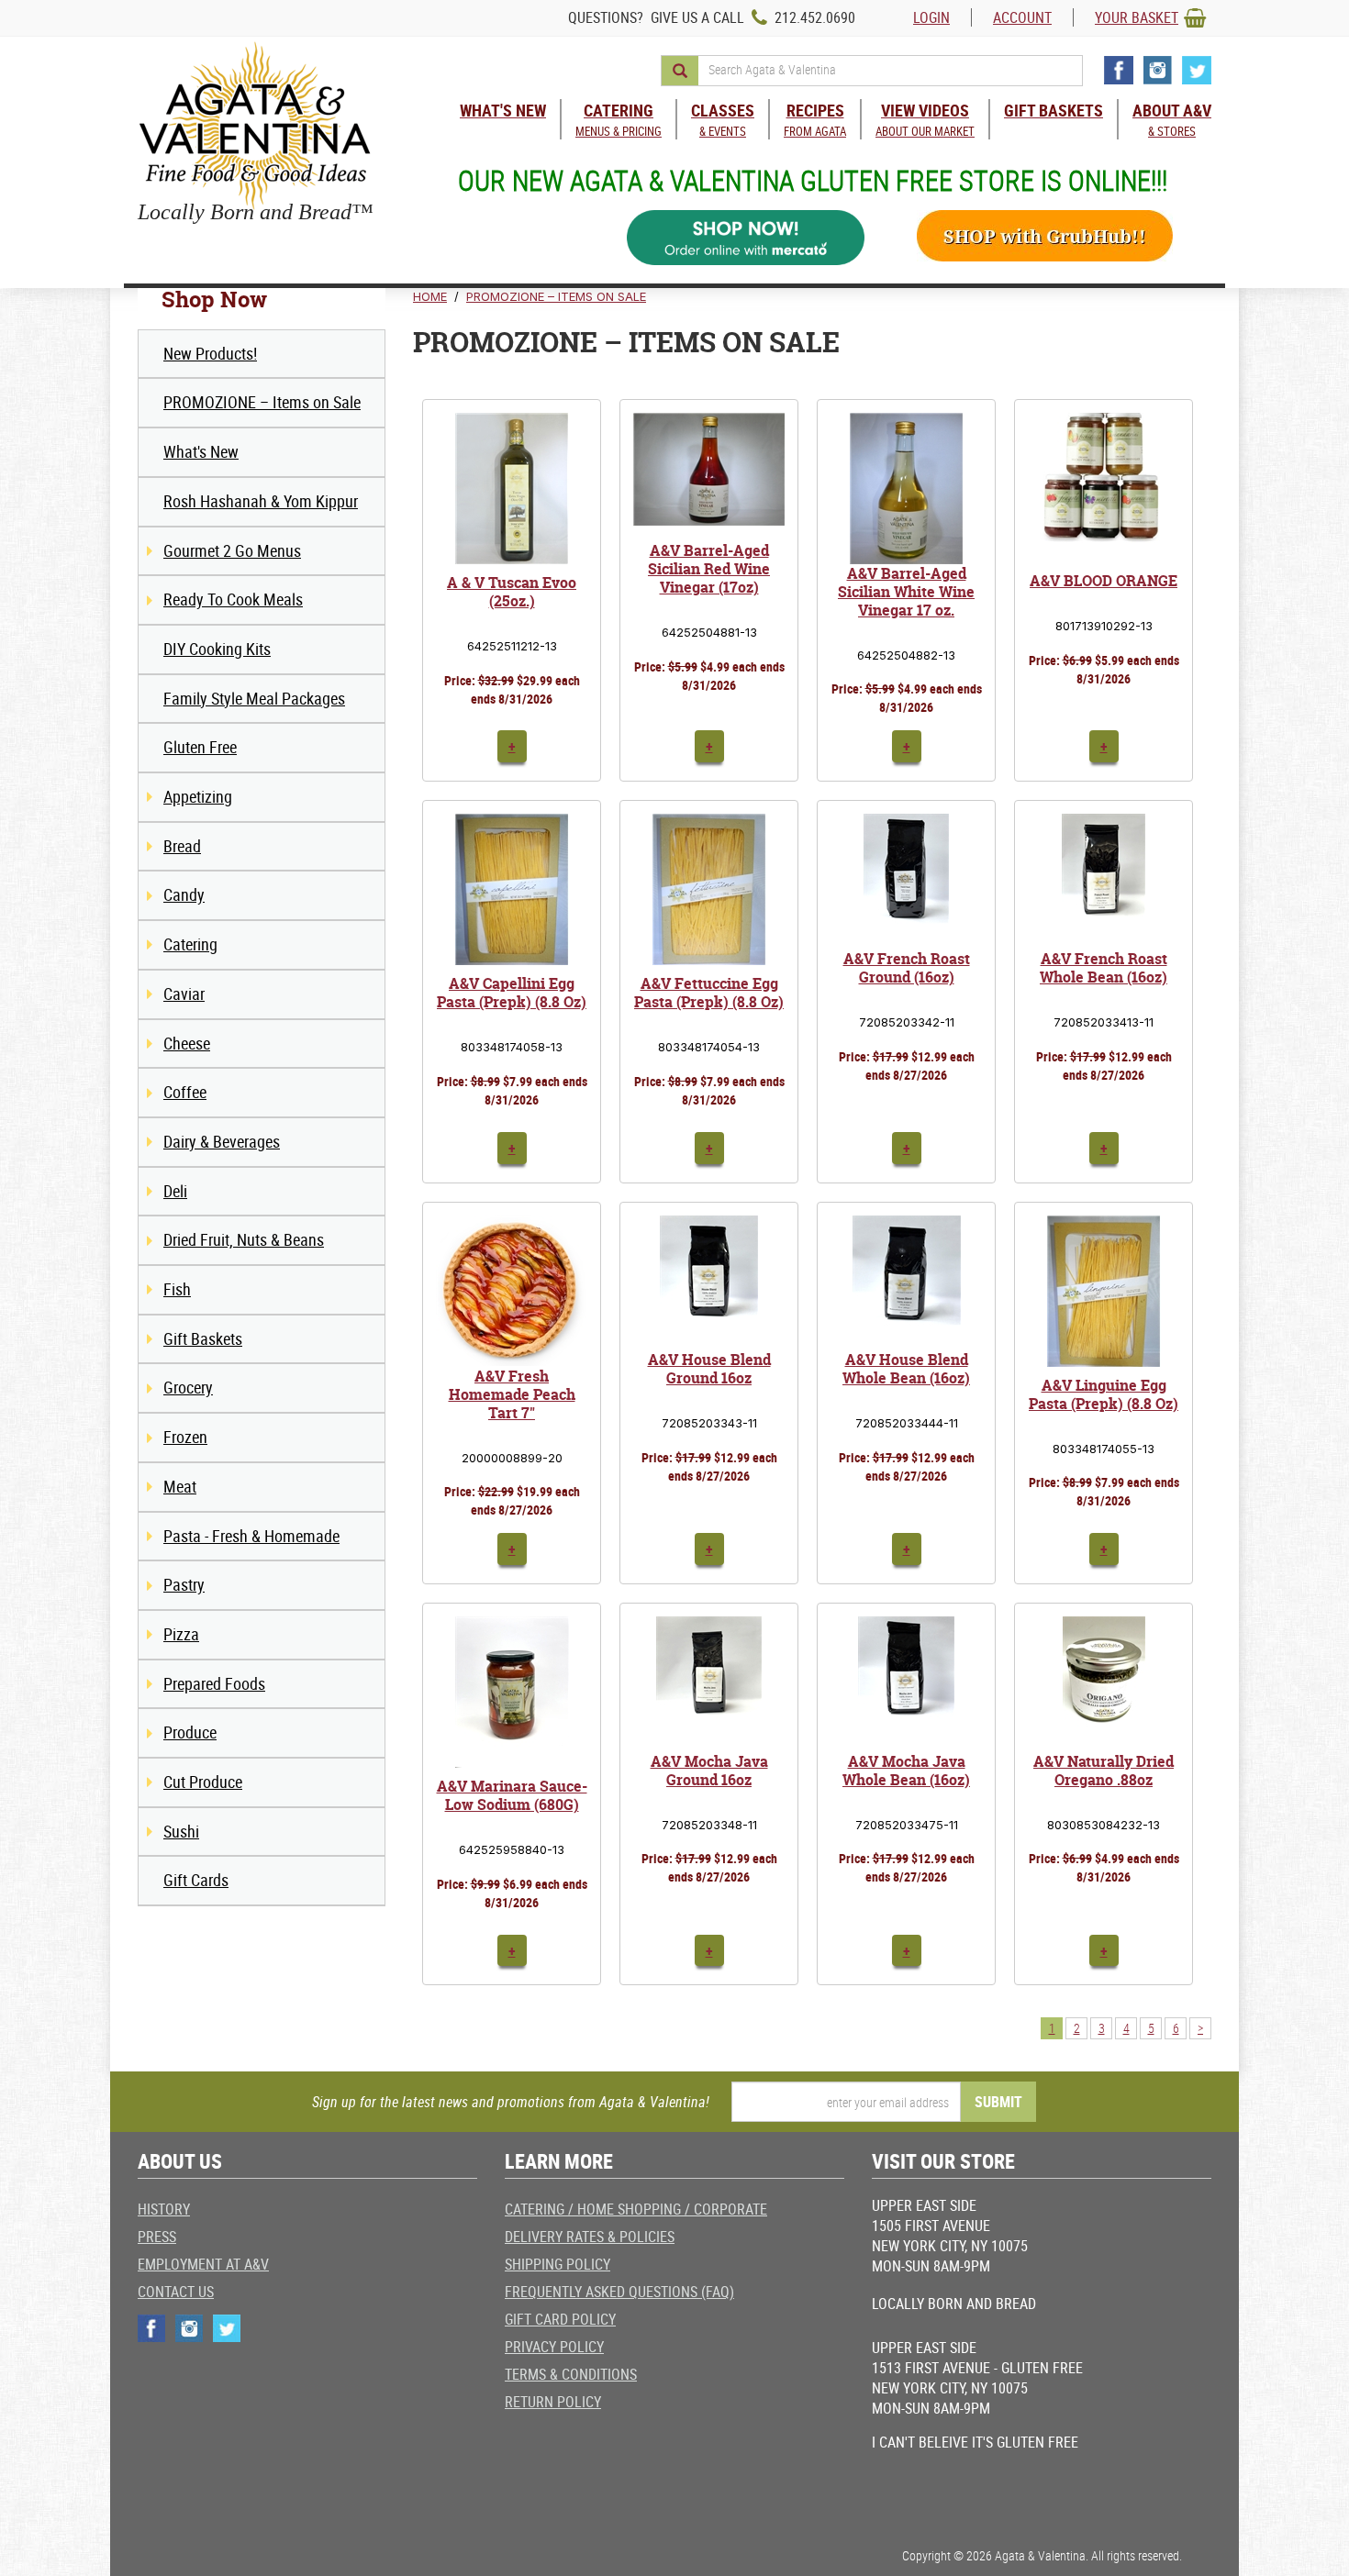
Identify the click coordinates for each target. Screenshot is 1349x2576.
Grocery (188, 1387)
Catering (190, 944)
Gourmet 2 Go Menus (232, 550)
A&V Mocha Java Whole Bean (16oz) (906, 1771)
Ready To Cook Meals (233, 599)
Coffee (185, 1092)
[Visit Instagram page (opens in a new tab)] (1158, 70)
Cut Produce (203, 1782)
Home (430, 296)
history (164, 2209)
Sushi (181, 1831)
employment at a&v (203, 2264)
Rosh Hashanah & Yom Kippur (261, 501)
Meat (180, 1486)
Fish (177, 1289)
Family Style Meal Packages (254, 698)
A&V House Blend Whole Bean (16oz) (906, 1369)
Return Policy (553, 2402)
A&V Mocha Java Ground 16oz (709, 1771)
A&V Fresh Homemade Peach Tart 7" (512, 1394)
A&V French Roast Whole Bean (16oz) (1104, 968)
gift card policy (560, 2319)
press (157, 2237)
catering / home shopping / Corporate (636, 2209)
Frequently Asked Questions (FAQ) (619, 2292)
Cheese (187, 1043)
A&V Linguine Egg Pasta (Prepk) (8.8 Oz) (1104, 1394)
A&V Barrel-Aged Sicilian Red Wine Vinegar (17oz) (709, 569)
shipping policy (557, 2264)
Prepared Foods (214, 1683)
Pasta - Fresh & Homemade (251, 1536)
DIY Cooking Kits (217, 649)
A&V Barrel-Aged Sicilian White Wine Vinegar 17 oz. (906, 592)
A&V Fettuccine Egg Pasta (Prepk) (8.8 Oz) (709, 993)
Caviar (184, 994)
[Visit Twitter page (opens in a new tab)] (1197, 70)
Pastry (184, 1584)
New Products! (210, 353)
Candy (184, 894)
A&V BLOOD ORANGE (1104, 581)
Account (1022, 17)
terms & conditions (571, 2374)
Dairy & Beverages (222, 1141)
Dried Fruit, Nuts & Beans (244, 1239)
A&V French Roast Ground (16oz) (907, 968)
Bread (182, 846)
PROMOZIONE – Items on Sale (262, 402)
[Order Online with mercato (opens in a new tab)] (746, 238)
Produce (190, 1732)
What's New (201, 451)
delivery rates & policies (590, 2237)
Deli (175, 1191)
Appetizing (198, 796)
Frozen (185, 1437)
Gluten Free (200, 747)
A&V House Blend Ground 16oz (709, 1369)
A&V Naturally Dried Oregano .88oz (1104, 1771)
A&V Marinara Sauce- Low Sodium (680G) (512, 1795)
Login (931, 17)
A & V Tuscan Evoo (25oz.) (512, 592)
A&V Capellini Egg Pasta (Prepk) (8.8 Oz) (512, 993)
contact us (176, 2292)
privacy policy (554, 2347)
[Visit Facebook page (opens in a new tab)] (1119, 70)
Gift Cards (196, 1880)
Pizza (181, 1634)
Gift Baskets (203, 1338)
